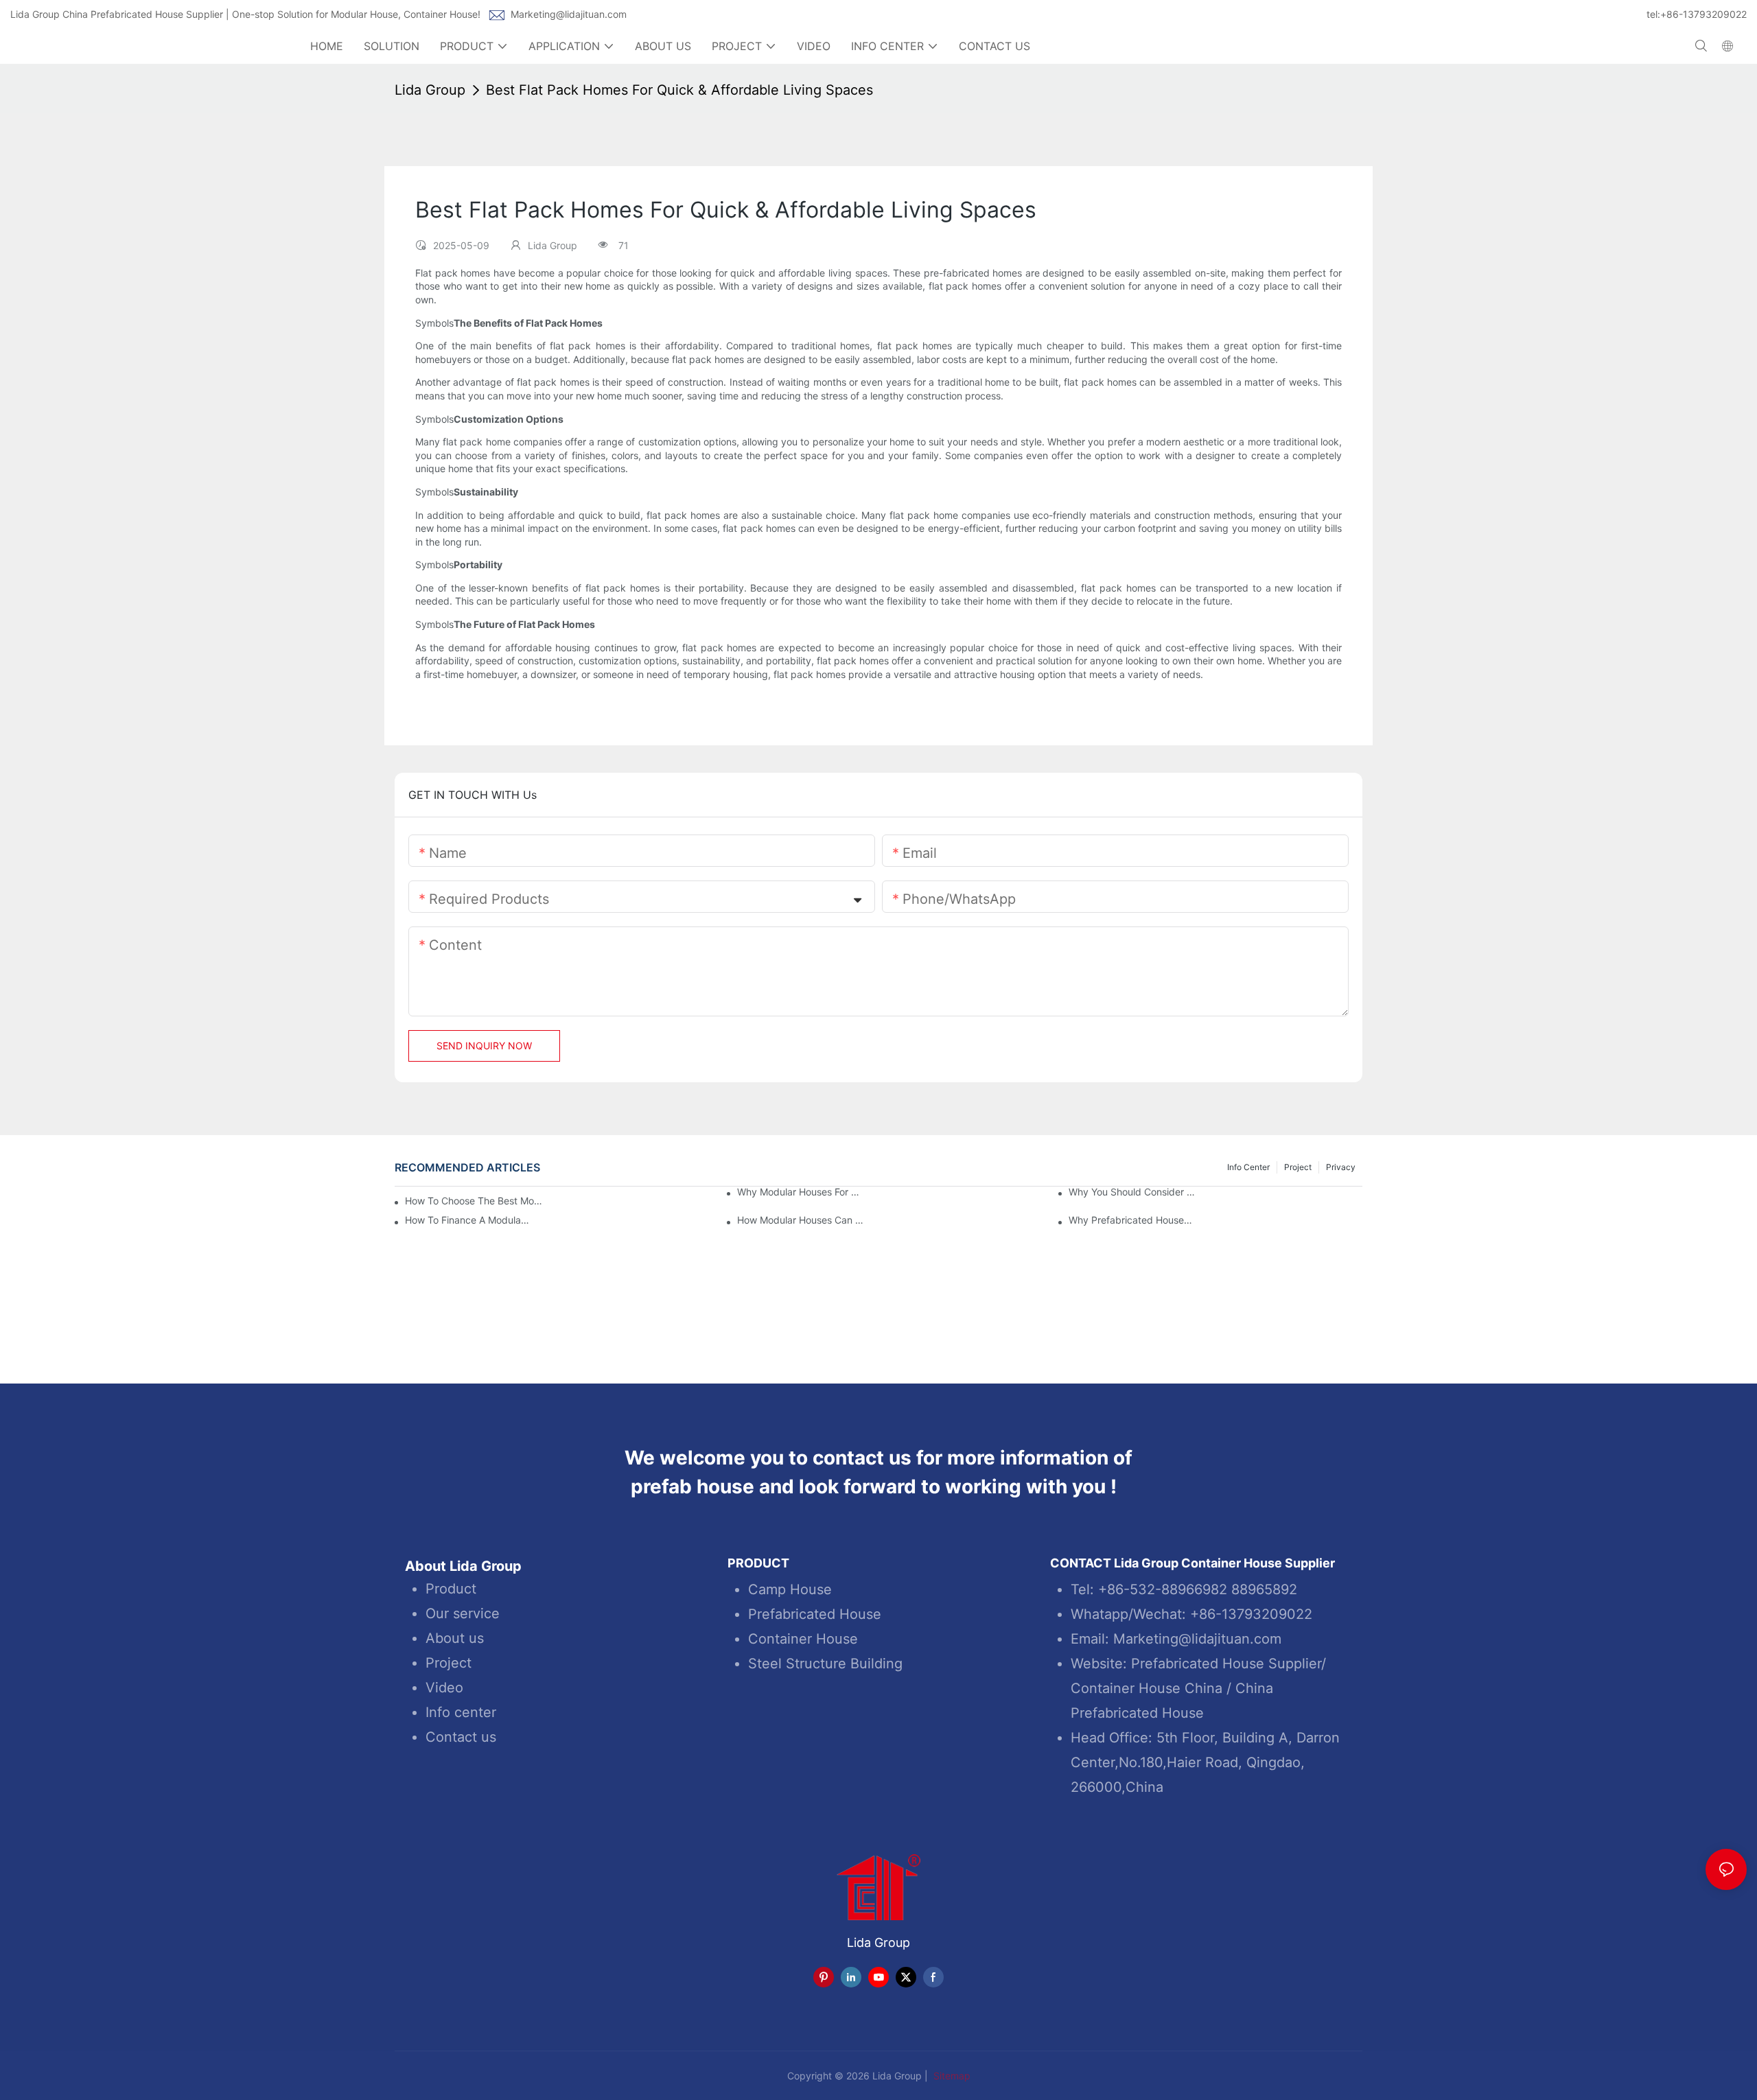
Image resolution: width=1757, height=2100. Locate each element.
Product (451, 1589)
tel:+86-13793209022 (1697, 14)
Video (444, 1688)
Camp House (790, 1589)
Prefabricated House (815, 1614)
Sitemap (951, 2076)
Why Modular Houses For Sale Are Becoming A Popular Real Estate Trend (801, 1192)
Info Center (1248, 1167)
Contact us (461, 1737)
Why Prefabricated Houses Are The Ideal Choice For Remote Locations (1132, 1220)
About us (455, 1638)
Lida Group (430, 90)
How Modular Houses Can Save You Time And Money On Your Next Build (801, 1220)
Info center (461, 1712)
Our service (463, 1613)
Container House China (1147, 1688)
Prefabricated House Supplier (1226, 1664)
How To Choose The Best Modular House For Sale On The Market (475, 1201)
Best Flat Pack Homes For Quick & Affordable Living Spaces (679, 90)
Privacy (1341, 1167)
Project (1298, 1167)
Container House (803, 1639)
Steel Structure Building (825, 1664)
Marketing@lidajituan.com (569, 14)
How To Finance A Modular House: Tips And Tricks (469, 1220)
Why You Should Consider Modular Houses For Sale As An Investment (1132, 1192)
